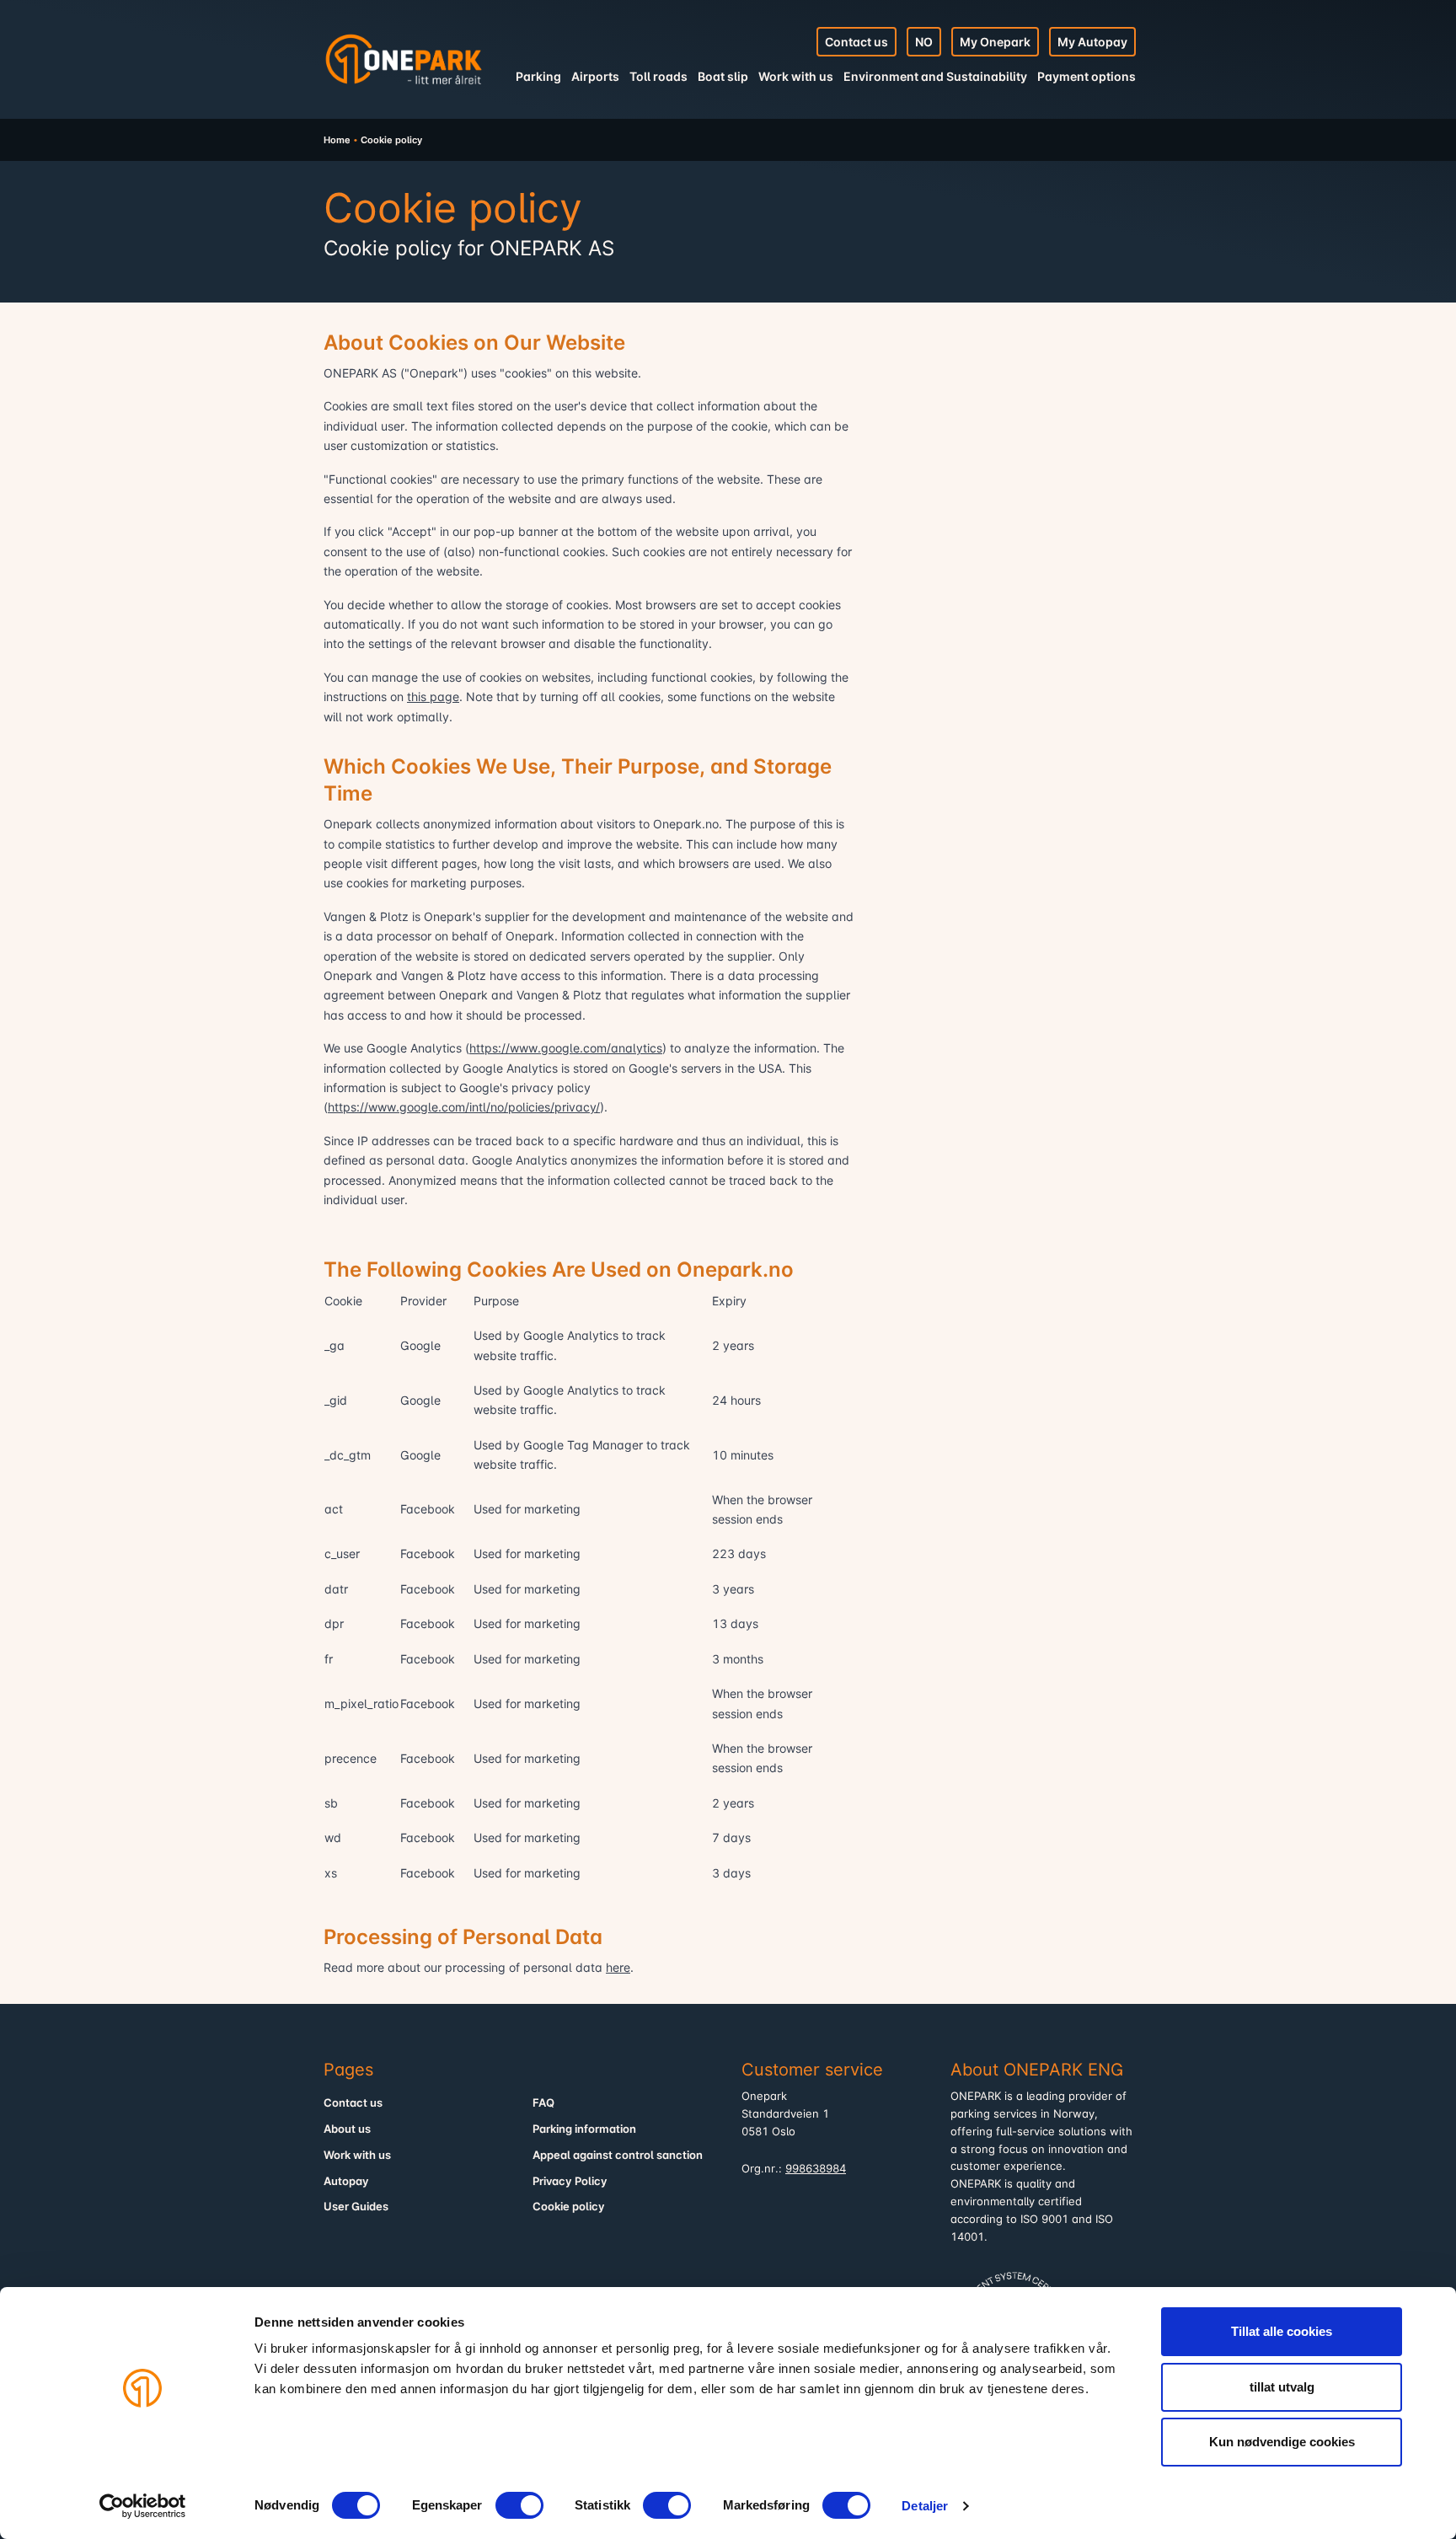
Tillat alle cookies (1282, 2331)
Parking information (584, 2129)
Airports (595, 76)
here (618, 1967)
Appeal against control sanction (618, 2155)
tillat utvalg (1282, 2387)
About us (347, 2129)
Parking (538, 76)
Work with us (796, 76)
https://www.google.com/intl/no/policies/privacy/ (464, 1107)
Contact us (856, 42)
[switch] (519, 2505)
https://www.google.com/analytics (566, 1048)
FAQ (543, 2103)
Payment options (1087, 76)
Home (337, 140)
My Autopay (1092, 42)
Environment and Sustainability (935, 76)
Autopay (346, 2181)
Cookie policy (569, 2207)
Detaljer (925, 2506)
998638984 (816, 2169)
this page (433, 696)
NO (924, 42)
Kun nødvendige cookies (1282, 2442)
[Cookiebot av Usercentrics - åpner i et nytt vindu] (143, 2506)
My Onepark (995, 42)
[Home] (404, 59)
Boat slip (723, 76)
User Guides (356, 2207)
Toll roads (658, 76)
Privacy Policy (570, 2181)
